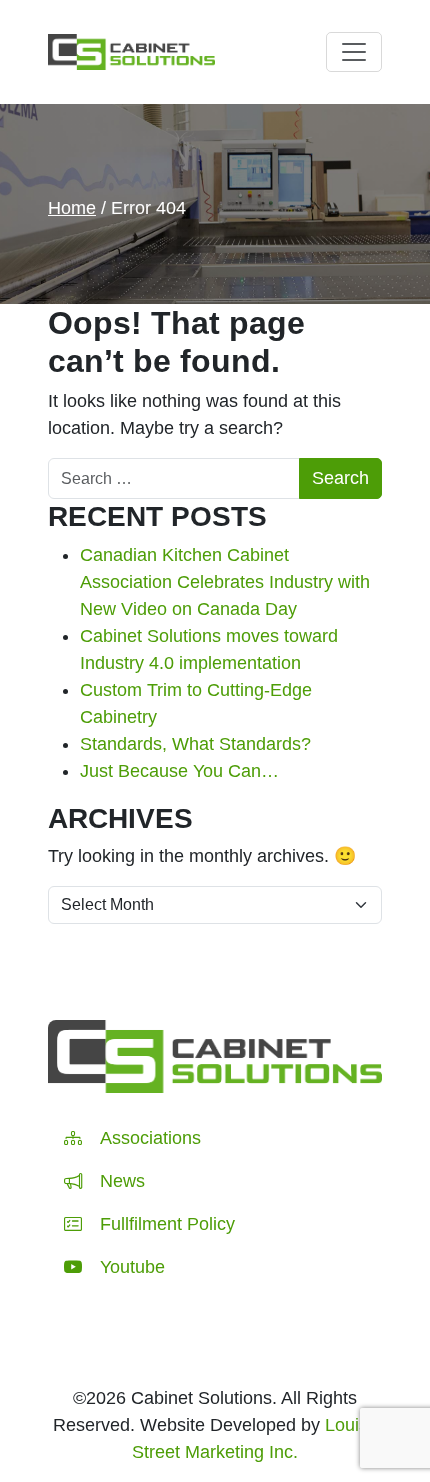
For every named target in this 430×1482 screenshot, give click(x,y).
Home (72, 208)
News (122, 1181)
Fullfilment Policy (167, 1224)
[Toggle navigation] (354, 52)
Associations (150, 1138)
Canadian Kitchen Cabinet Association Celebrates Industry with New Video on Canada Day (225, 582)
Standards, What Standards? (195, 744)
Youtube (132, 1267)
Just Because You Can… (179, 771)
